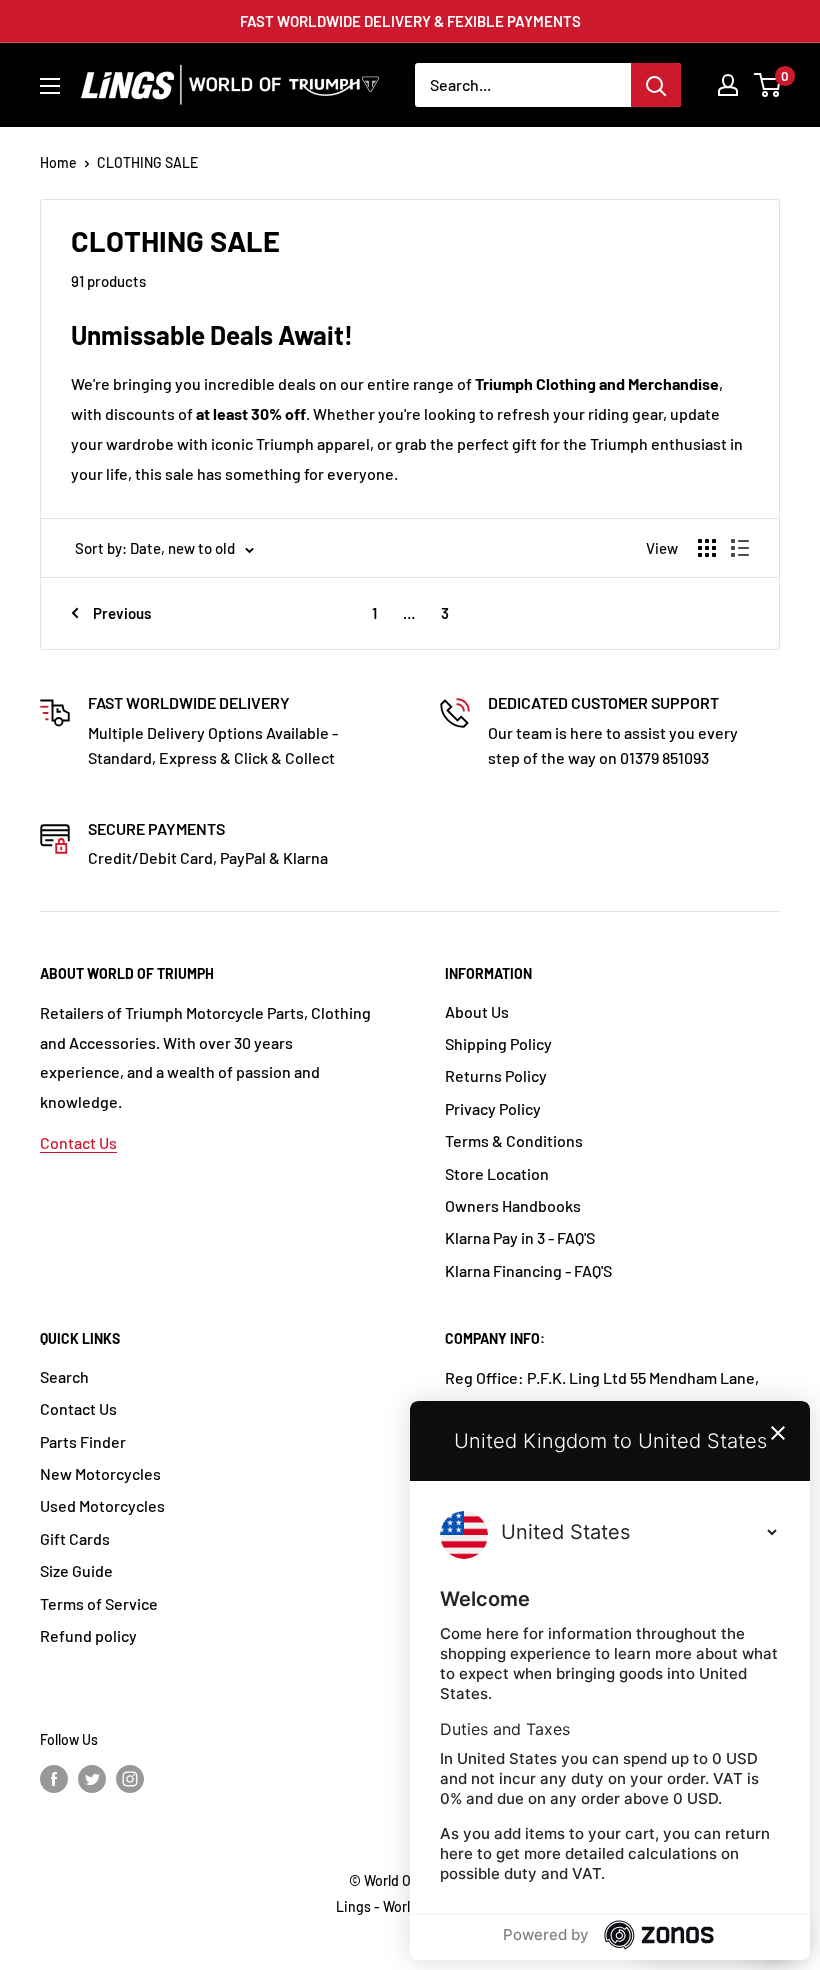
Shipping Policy (498, 1043)
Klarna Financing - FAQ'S (528, 1270)
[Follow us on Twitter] (92, 1779)
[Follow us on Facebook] (54, 1779)
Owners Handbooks (513, 1205)
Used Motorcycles (102, 1505)
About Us (477, 1011)
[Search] (656, 85)
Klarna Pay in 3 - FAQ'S (520, 1237)
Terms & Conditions (514, 1140)
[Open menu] (50, 86)
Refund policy (88, 1635)
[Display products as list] (740, 548)
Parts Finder (83, 1441)
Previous (122, 613)
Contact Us (78, 1142)
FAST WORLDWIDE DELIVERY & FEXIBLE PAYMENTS (410, 21)
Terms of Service (99, 1603)
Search (64, 1376)
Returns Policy (496, 1075)
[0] (768, 85)
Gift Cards (75, 1538)
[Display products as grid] (707, 548)
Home (58, 162)
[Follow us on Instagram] (130, 1779)
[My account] (728, 85)
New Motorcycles (100, 1473)
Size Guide (76, 1570)
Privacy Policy (493, 1108)
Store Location (497, 1173)
